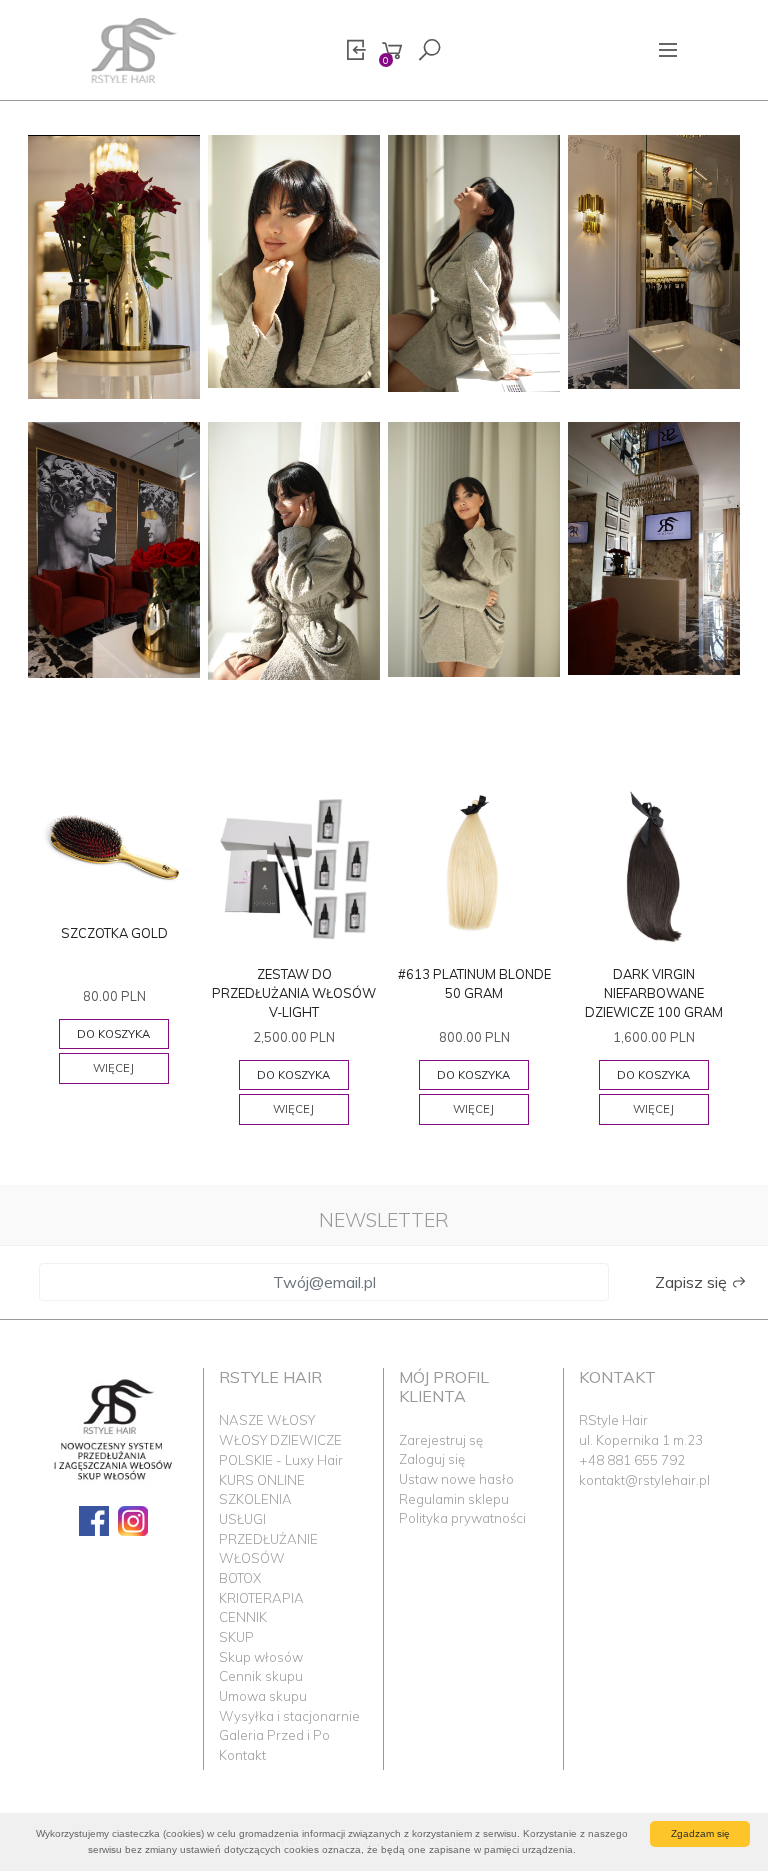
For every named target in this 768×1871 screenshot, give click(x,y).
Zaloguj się (432, 1459)
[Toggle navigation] (668, 50)
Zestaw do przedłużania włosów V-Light (294, 993)
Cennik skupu (261, 1676)
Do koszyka (113, 1034)
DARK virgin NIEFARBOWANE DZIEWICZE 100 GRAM (654, 993)
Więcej (113, 1068)
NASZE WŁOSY (267, 1420)
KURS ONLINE (262, 1480)
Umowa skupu (263, 1696)
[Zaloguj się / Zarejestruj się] (355, 50)
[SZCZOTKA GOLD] (114, 846)
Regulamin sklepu (454, 1499)
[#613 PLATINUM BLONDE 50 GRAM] (474, 867)
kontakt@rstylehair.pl (644, 1480)
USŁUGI (242, 1519)
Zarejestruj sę (441, 1440)
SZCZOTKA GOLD (114, 933)
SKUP (236, 1637)
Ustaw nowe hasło (456, 1479)
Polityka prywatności (462, 1518)
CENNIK (243, 1617)
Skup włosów (261, 1657)
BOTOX (240, 1578)
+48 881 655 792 (632, 1460)
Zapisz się (693, 1282)
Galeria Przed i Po (274, 1735)
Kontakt (242, 1755)
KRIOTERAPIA (261, 1598)
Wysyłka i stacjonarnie (289, 1716)
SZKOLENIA (255, 1499)
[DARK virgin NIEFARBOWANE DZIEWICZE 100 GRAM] (654, 867)
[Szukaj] (429, 50)
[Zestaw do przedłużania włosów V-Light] (294, 867)
